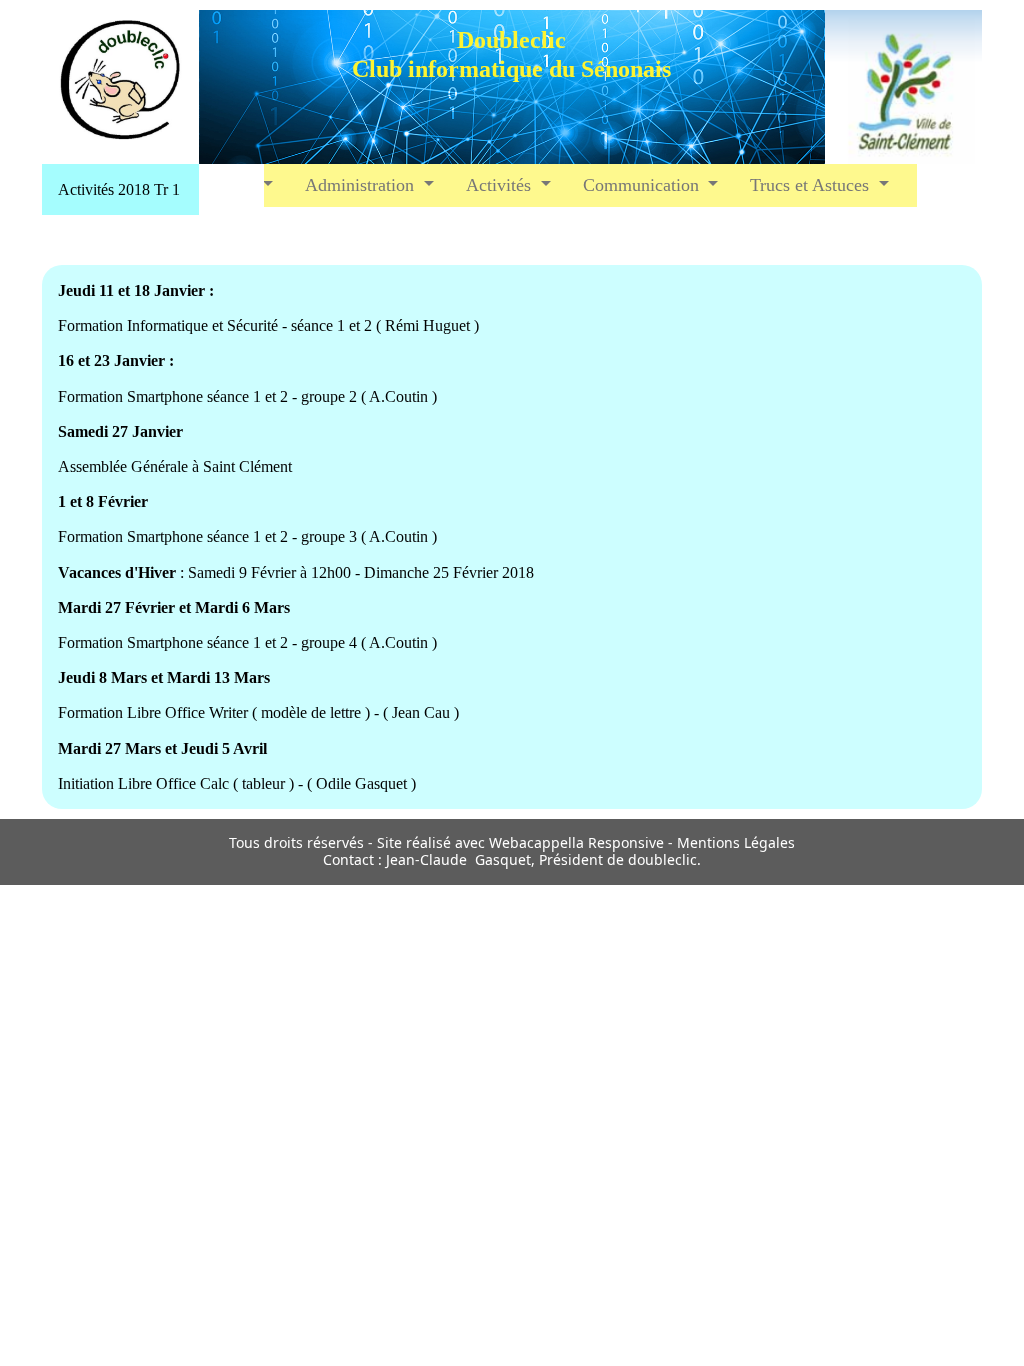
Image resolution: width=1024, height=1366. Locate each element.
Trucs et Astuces (812, 185)
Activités (501, 185)
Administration (362, 185)
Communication (643, 185)
